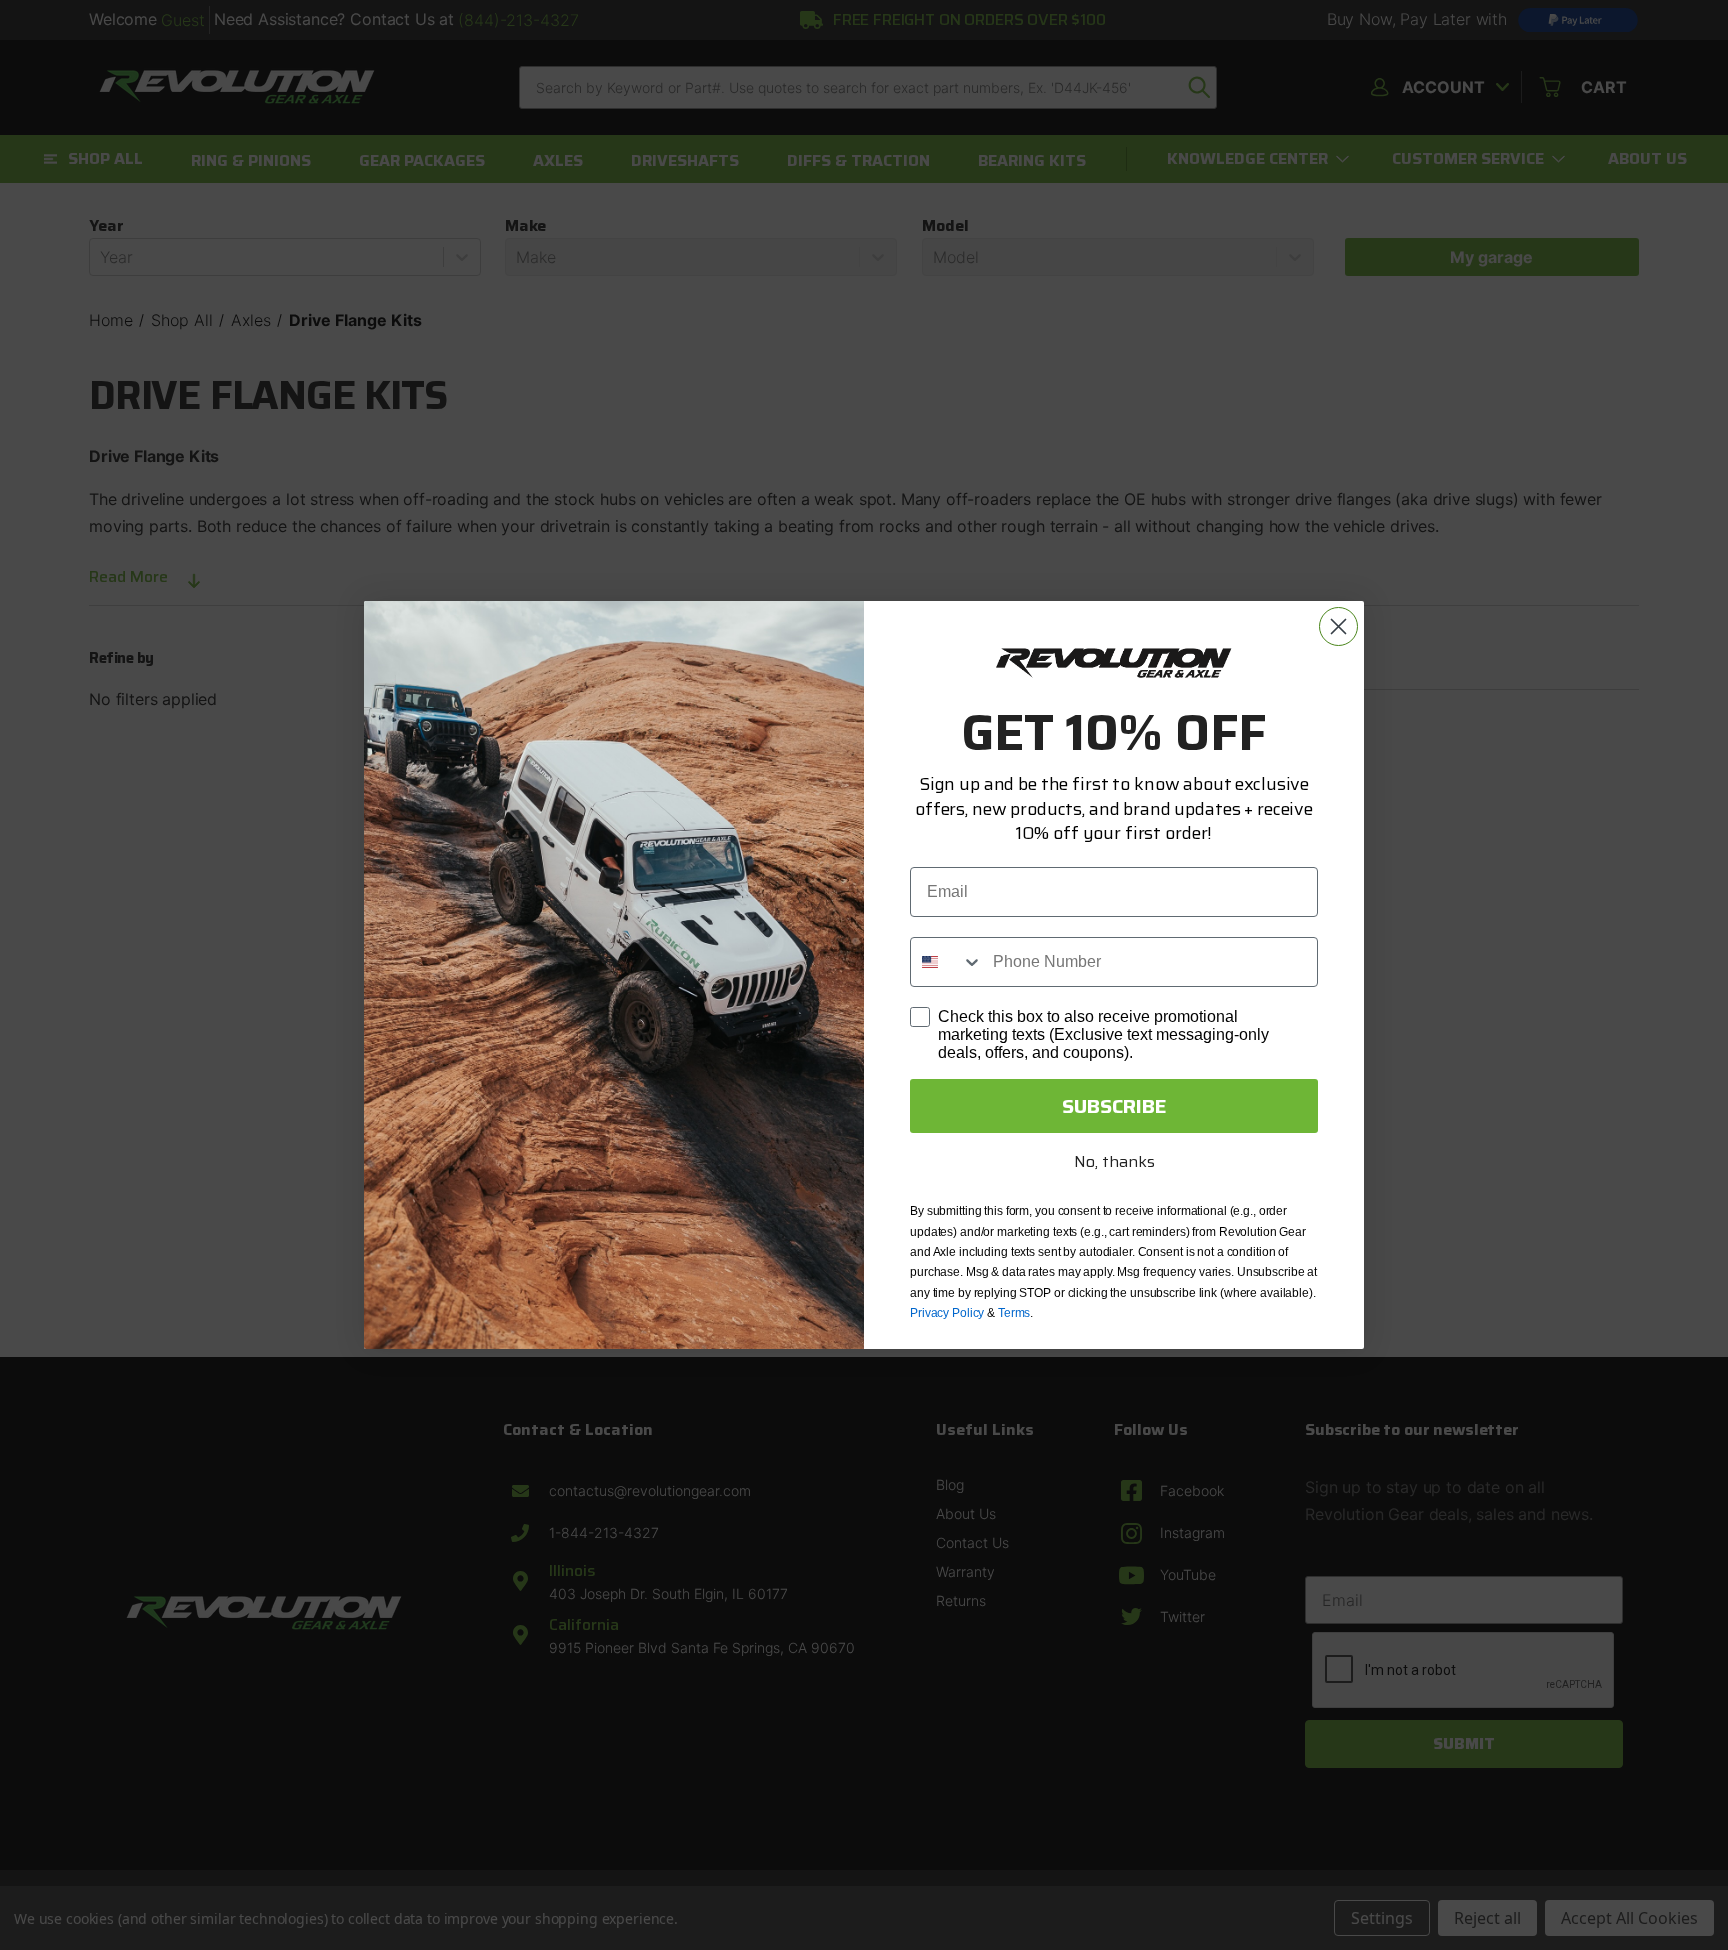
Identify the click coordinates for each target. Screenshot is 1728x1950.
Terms (1014, 1313)
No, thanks (1114, 1161)
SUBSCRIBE (1114, 1106)
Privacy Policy (947, 1313)
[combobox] (947, 962)
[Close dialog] (1338, 626)
